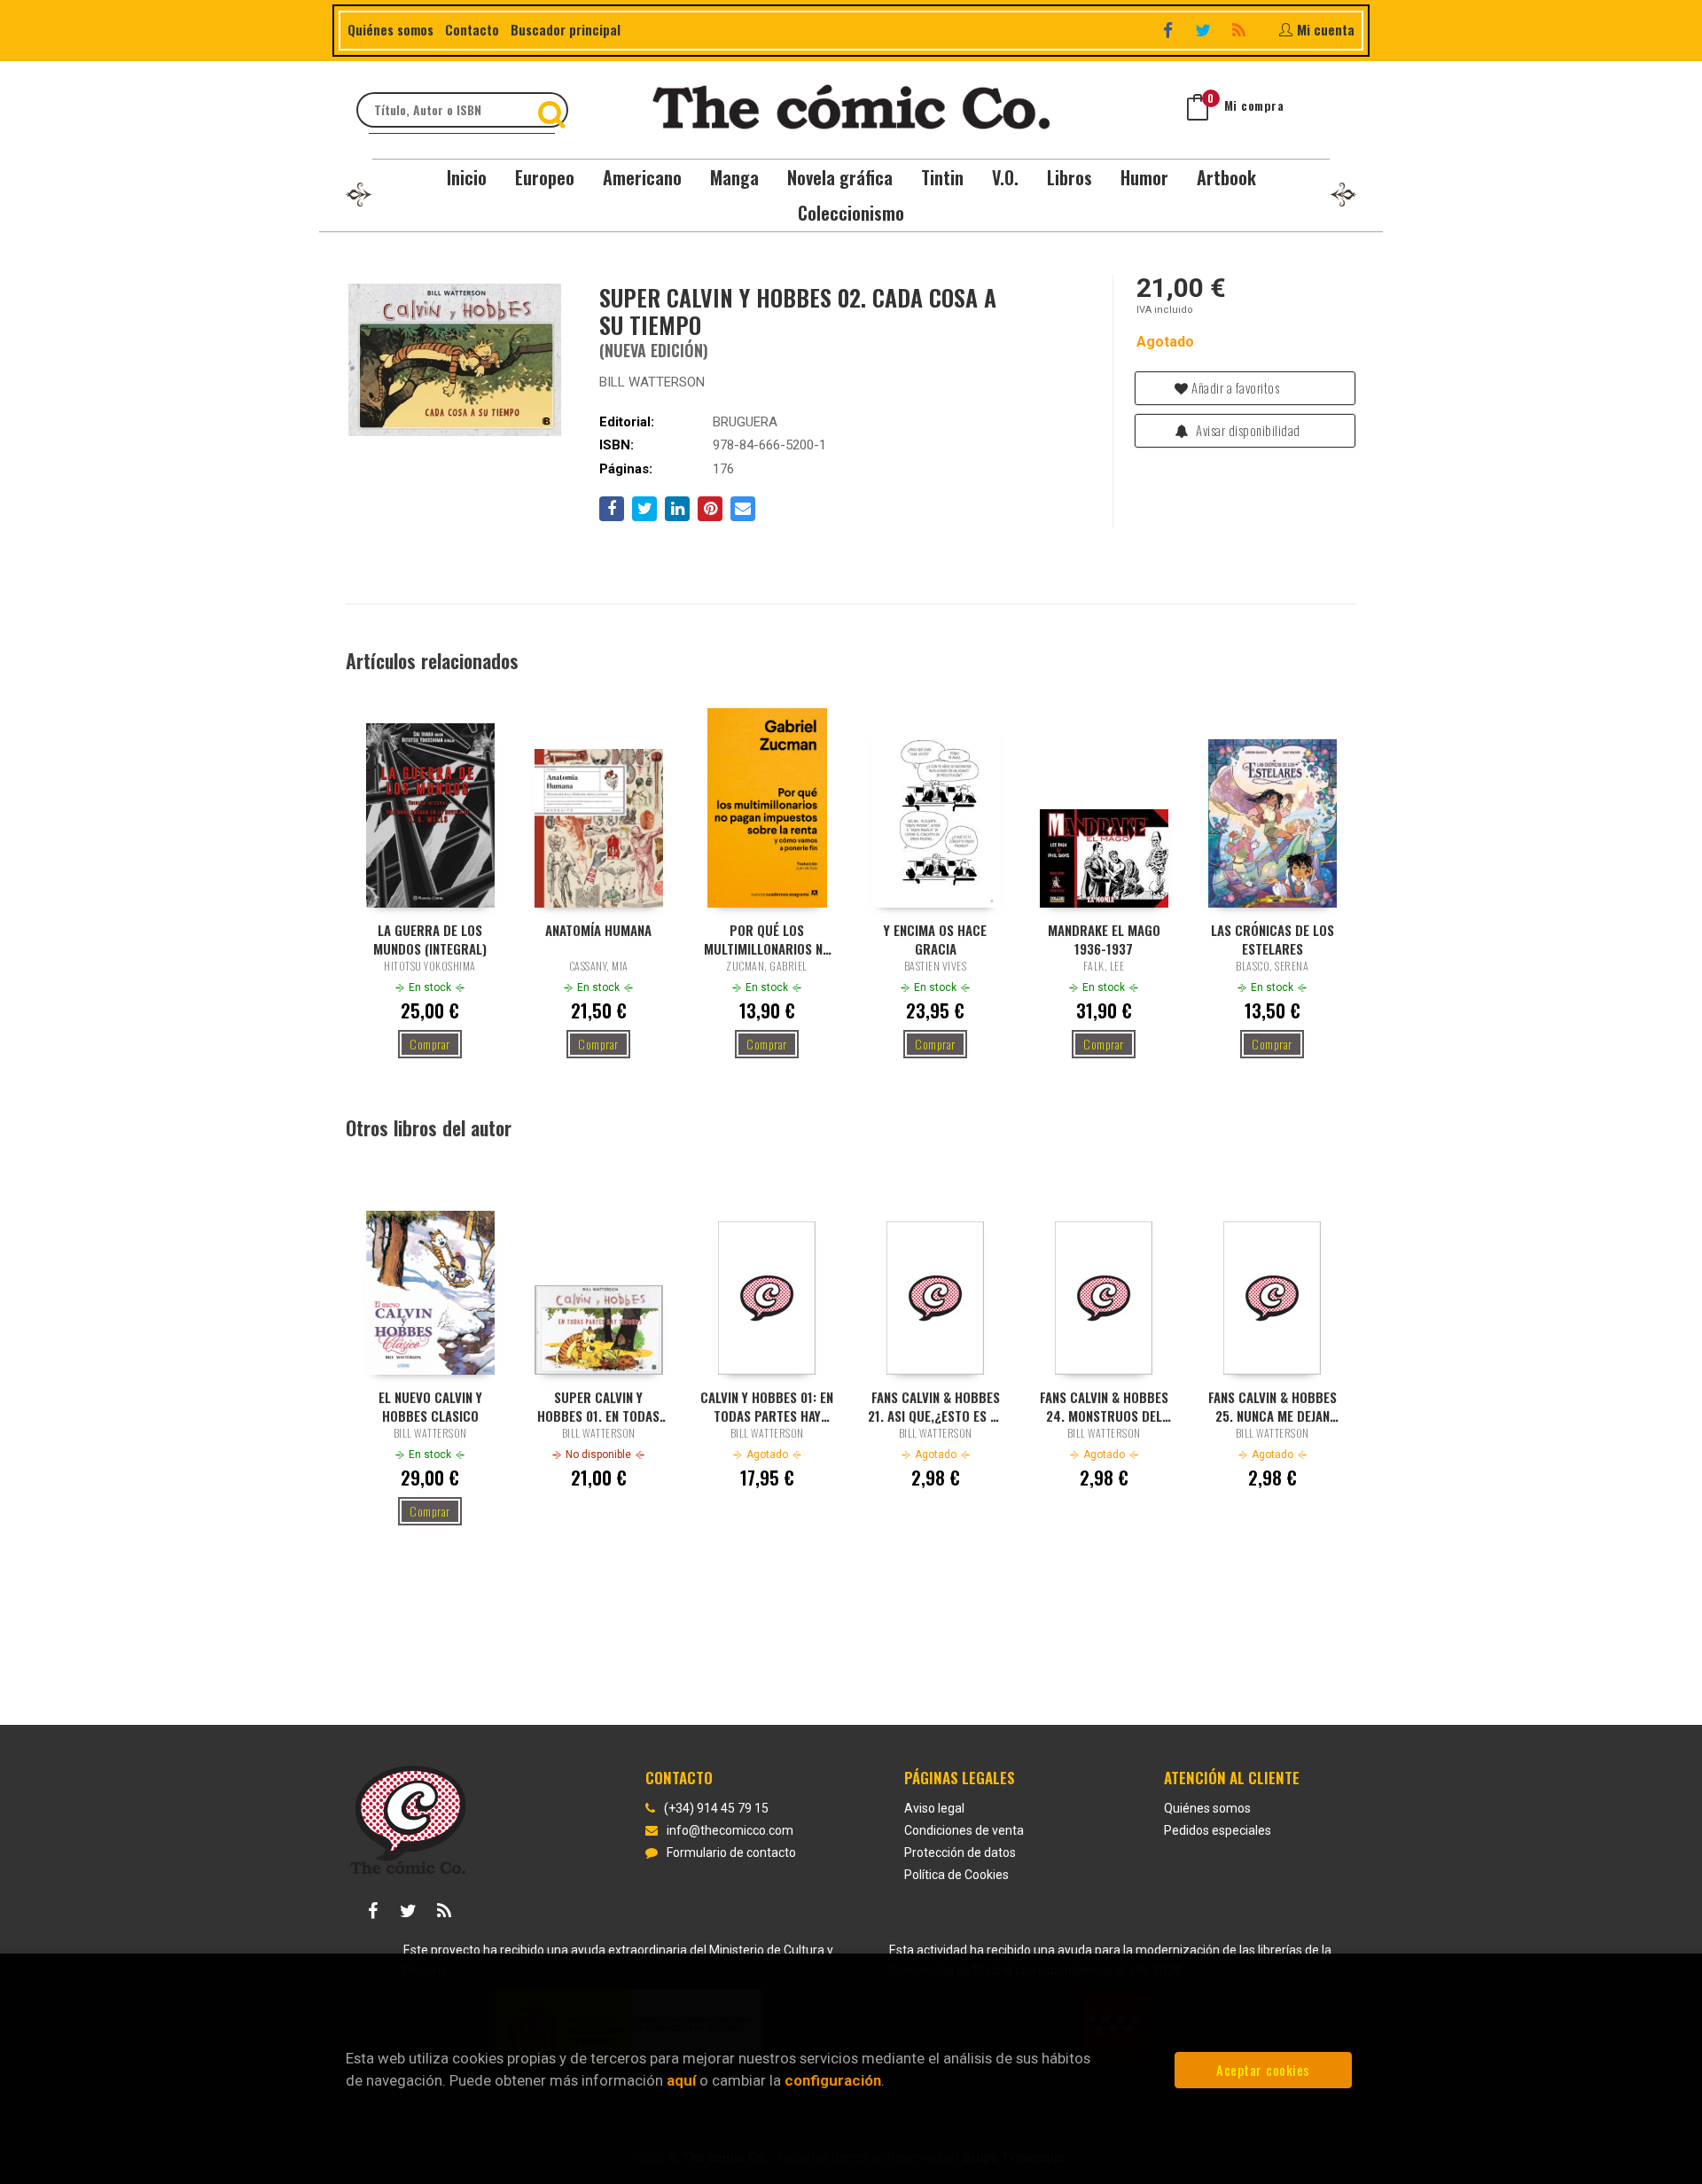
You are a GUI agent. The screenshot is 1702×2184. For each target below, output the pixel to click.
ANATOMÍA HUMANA (598, 930)
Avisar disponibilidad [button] (1247, 430)
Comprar (430, 1044)
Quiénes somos (390, 29)
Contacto (472, 29)
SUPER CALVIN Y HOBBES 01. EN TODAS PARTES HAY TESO (598, 1406)
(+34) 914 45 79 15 (716, 1808)
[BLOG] (1241, 30)
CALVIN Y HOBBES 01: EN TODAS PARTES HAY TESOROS (767, 1406)
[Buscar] (554, 110)
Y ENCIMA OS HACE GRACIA (935, 939)
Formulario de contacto (731, 1852)
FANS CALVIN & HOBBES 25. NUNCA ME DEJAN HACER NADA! (1273, 1406)
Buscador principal (566, 29)
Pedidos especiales (1218, 1830)
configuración (833, 2080)
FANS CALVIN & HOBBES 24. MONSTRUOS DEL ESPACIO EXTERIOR (1104, 1406)
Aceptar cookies (1263, 2070)
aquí (681, 2080)
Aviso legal (934, 1808)
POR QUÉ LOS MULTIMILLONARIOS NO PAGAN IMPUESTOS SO (767, 939)
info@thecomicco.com (730, 1830)
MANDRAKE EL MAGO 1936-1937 (1104, 939)
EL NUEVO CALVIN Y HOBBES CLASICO (430, 1406)
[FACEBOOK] (1170, 30)
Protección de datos (960, 1852)
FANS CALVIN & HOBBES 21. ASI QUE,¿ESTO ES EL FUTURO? (935, 1406)
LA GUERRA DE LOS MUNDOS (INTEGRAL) (430, 939)
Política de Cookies (956, 1875)
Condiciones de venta (964, 1830)
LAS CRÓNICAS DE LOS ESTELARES (1273, 939)
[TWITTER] (1205, 30)
